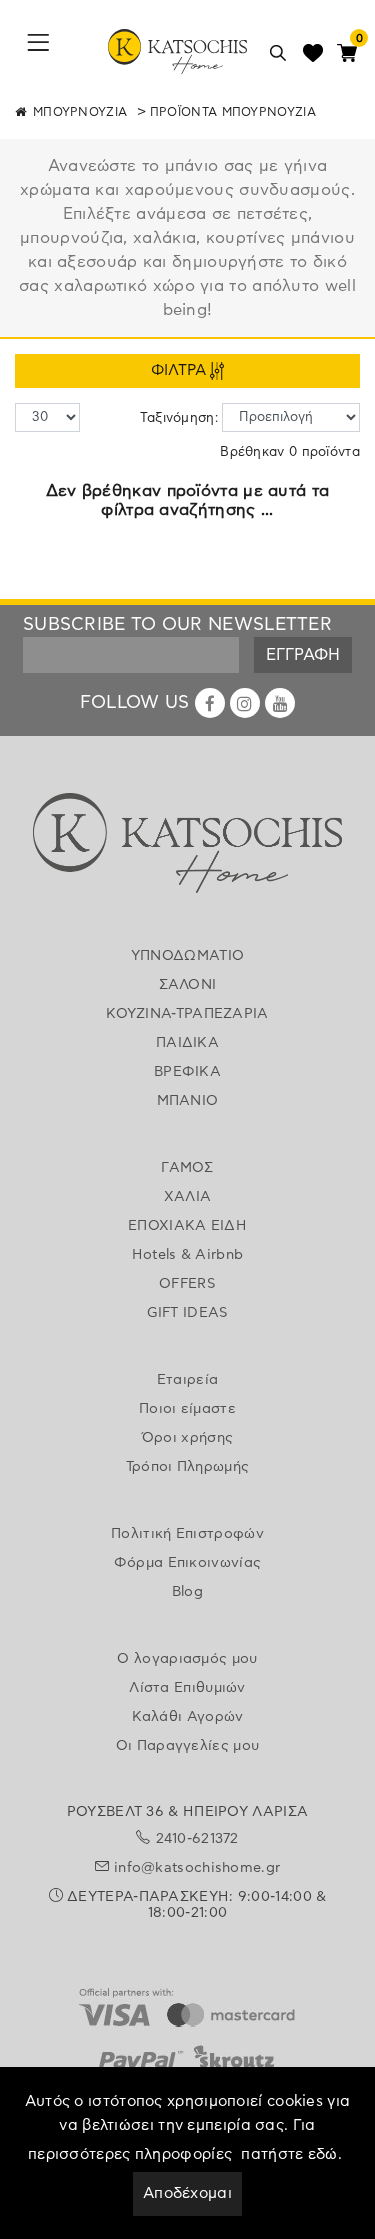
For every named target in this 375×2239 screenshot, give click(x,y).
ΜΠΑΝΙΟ (188, 1101)
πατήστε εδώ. (291, 2154)
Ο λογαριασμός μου (187, 1659)
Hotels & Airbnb (188, 1255)
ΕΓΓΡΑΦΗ (303, 655)
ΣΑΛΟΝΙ (188, 985)
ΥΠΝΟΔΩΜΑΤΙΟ (187, 956)
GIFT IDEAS (188, 1313)
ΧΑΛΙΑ (188, 1197)
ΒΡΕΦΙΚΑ (187, 1072)
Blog (187, 1592)
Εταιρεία (187, 1380)
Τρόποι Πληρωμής (188, 1467)
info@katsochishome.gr (197, 1868)
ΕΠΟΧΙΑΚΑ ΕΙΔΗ (187, 1226)
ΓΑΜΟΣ (187, 1168)
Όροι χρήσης (187, 1438)
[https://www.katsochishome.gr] (187, 847)
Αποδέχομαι (187, 2193)
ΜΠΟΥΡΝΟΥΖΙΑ (80, 112)
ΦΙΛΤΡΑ (180, 370)
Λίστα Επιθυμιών (187, 1688)
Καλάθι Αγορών (188, 1717)
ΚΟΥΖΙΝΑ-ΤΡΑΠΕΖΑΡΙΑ (187, 1014)
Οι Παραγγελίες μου (187, 1746)
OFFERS (187, 1284)
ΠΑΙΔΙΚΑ (187, 1043)
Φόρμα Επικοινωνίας (187, 1563)
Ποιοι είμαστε (187, 1409)
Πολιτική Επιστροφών (187, 1534)
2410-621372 (197, 1839)
